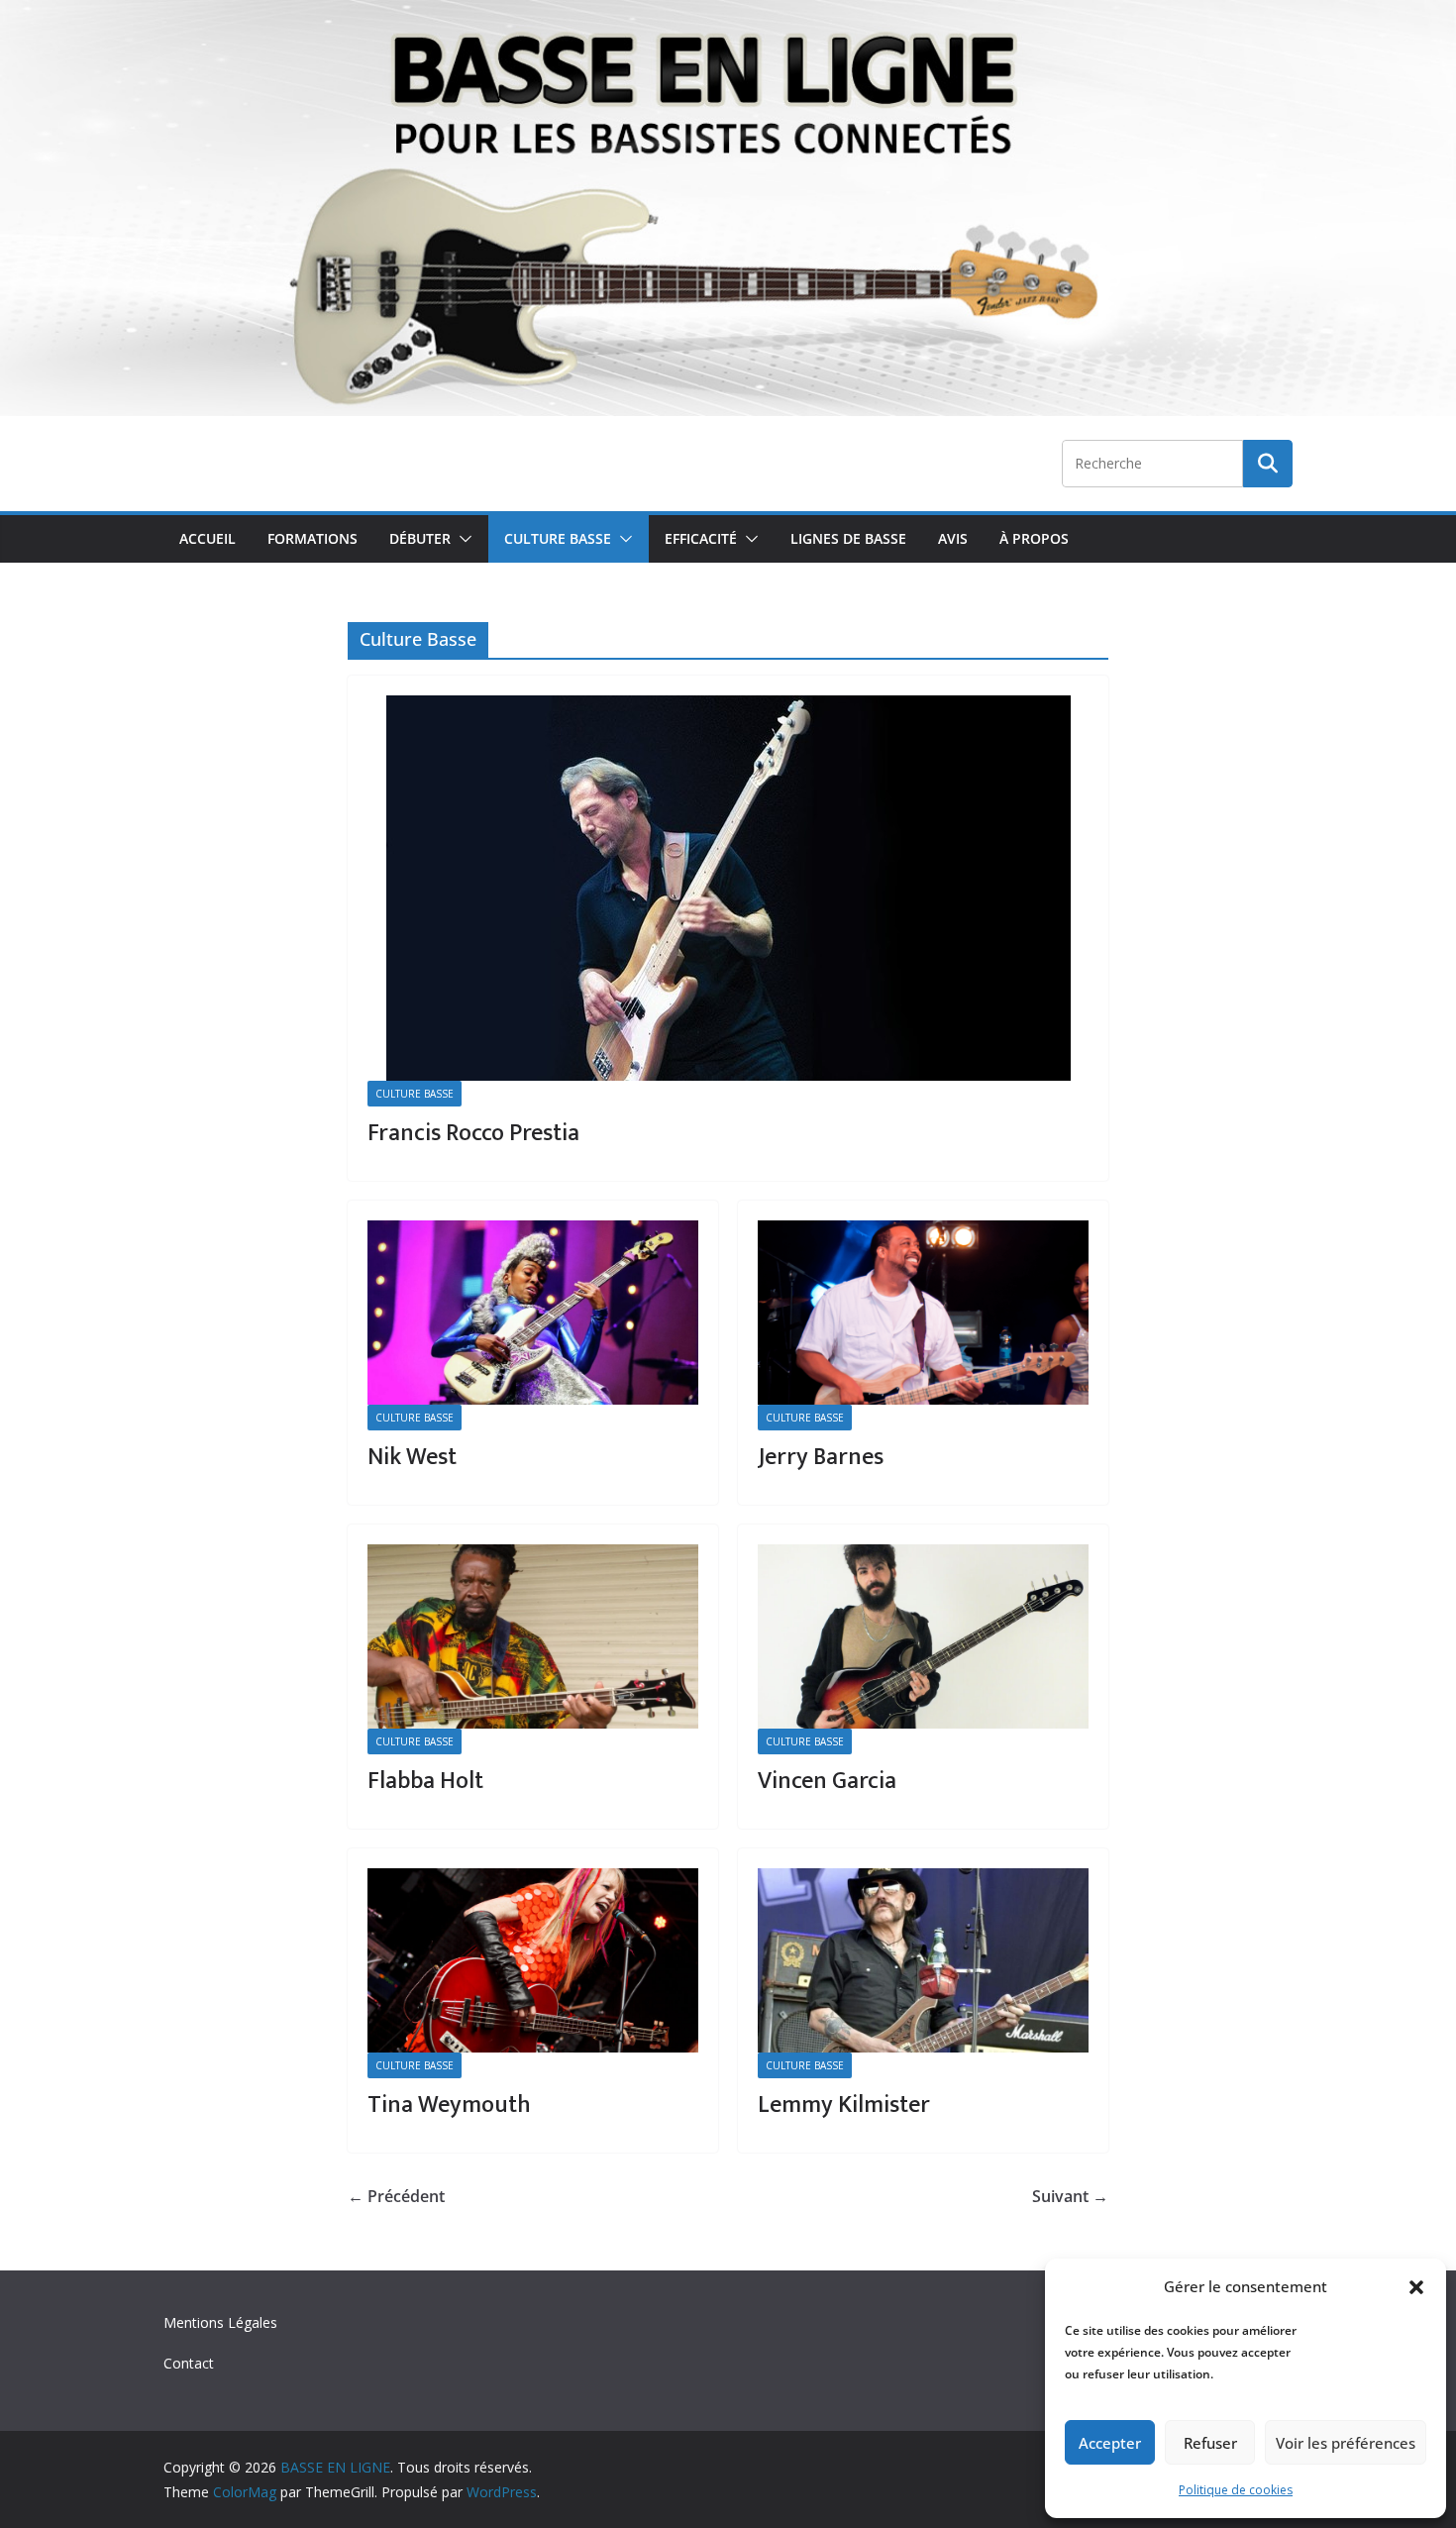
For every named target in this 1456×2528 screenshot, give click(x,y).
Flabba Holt (425, 1781)
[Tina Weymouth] (533, 1960)
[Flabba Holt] (533, 1636)
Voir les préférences (1346, 2443)
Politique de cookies (1236, 2490)
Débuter (420, 538)
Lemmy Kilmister (844, 2105)
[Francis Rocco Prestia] (728, 888)
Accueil (208, 538)
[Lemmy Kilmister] (923, 1960)
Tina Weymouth (449, 2105)
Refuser (1210, 2443)
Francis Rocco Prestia (473, 1133)
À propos (1034, 538)
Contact (189, 2363)
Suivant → (1070, 2196)
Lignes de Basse (848, 538)
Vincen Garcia (827, 1781)
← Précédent (396, 2196)
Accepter (1110, 2443)
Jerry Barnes (821, 1457)
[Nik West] (533, 1313)
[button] (1416, 2287)
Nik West (412, 1457)
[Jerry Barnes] (923, 1313)
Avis (953, 538)
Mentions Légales (220, 2322)
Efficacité (701, 538)
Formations (312, 538)
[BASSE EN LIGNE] (728, 14)
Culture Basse (558, 538)
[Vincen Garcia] (923, 1636)
